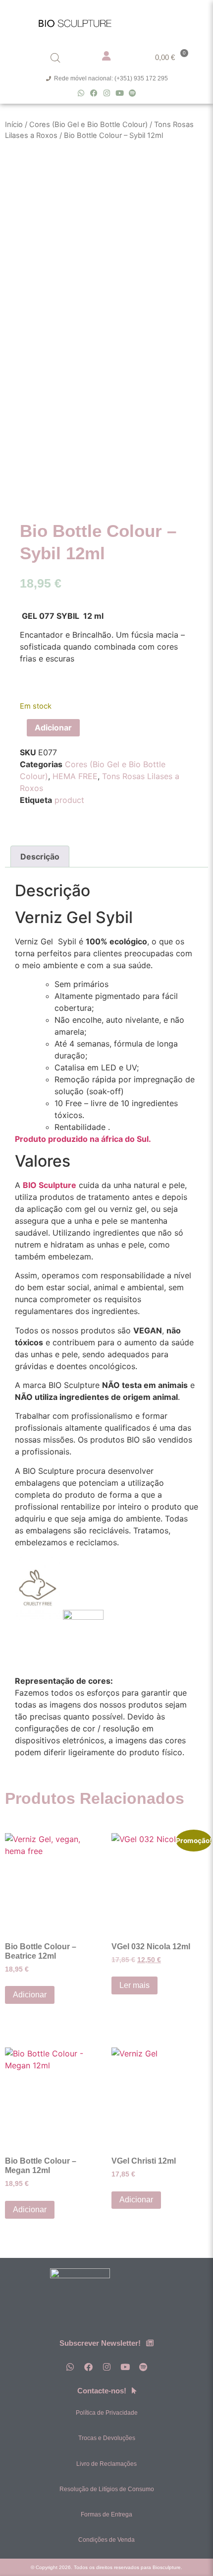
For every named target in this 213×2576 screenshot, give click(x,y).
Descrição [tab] (40, 857)
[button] (182, 21)
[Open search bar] (55, 58)
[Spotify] (133, 93)
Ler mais (134, 1985)
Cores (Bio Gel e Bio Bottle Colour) (88, 125)
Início (14, 125)
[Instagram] (107, 93)
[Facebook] (94, 93)
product (69, 800)
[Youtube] (120, 93)
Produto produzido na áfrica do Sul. (83, 1139)
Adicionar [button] (30, 1995)
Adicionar (53, 727)
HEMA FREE (75, 776)
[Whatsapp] (81, 93)
